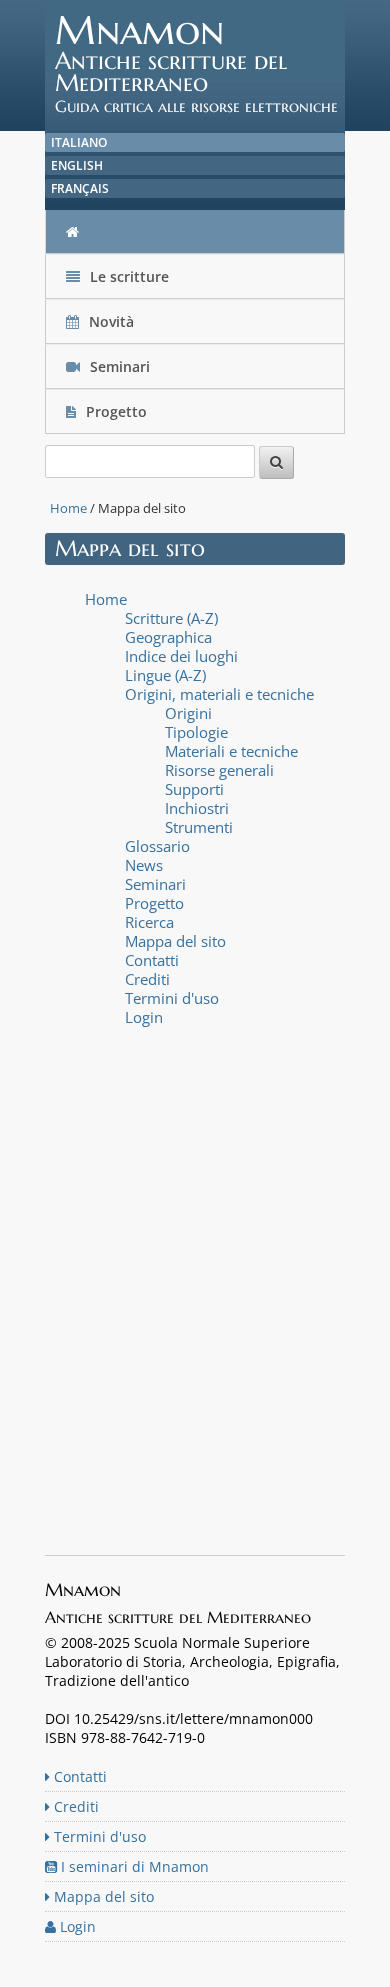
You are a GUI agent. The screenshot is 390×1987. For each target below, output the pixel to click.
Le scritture (127, 276)
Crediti (147, 979)
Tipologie (196, 732)
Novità (111, 321)
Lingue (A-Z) (165, 675)
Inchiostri (197, 808)
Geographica (168, 637)
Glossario (157, 846)
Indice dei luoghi (181, 656)
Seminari (118, 366)
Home (68, 508)
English (77, 165)
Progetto (116, 411)
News (144, 865)
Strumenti (199, 827)
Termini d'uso (172, 998)
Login (144, 1017)
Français (80, 188)
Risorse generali (219, 770)
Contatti (152, 960)
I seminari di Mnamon (133, 1866)
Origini (188, 713)
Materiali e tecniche (231, 751)
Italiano (79, 142)
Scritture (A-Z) (171, 618)
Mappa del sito (175, 941)
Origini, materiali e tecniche (219, 694)
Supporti (194, 789)
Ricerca (149, 922)
